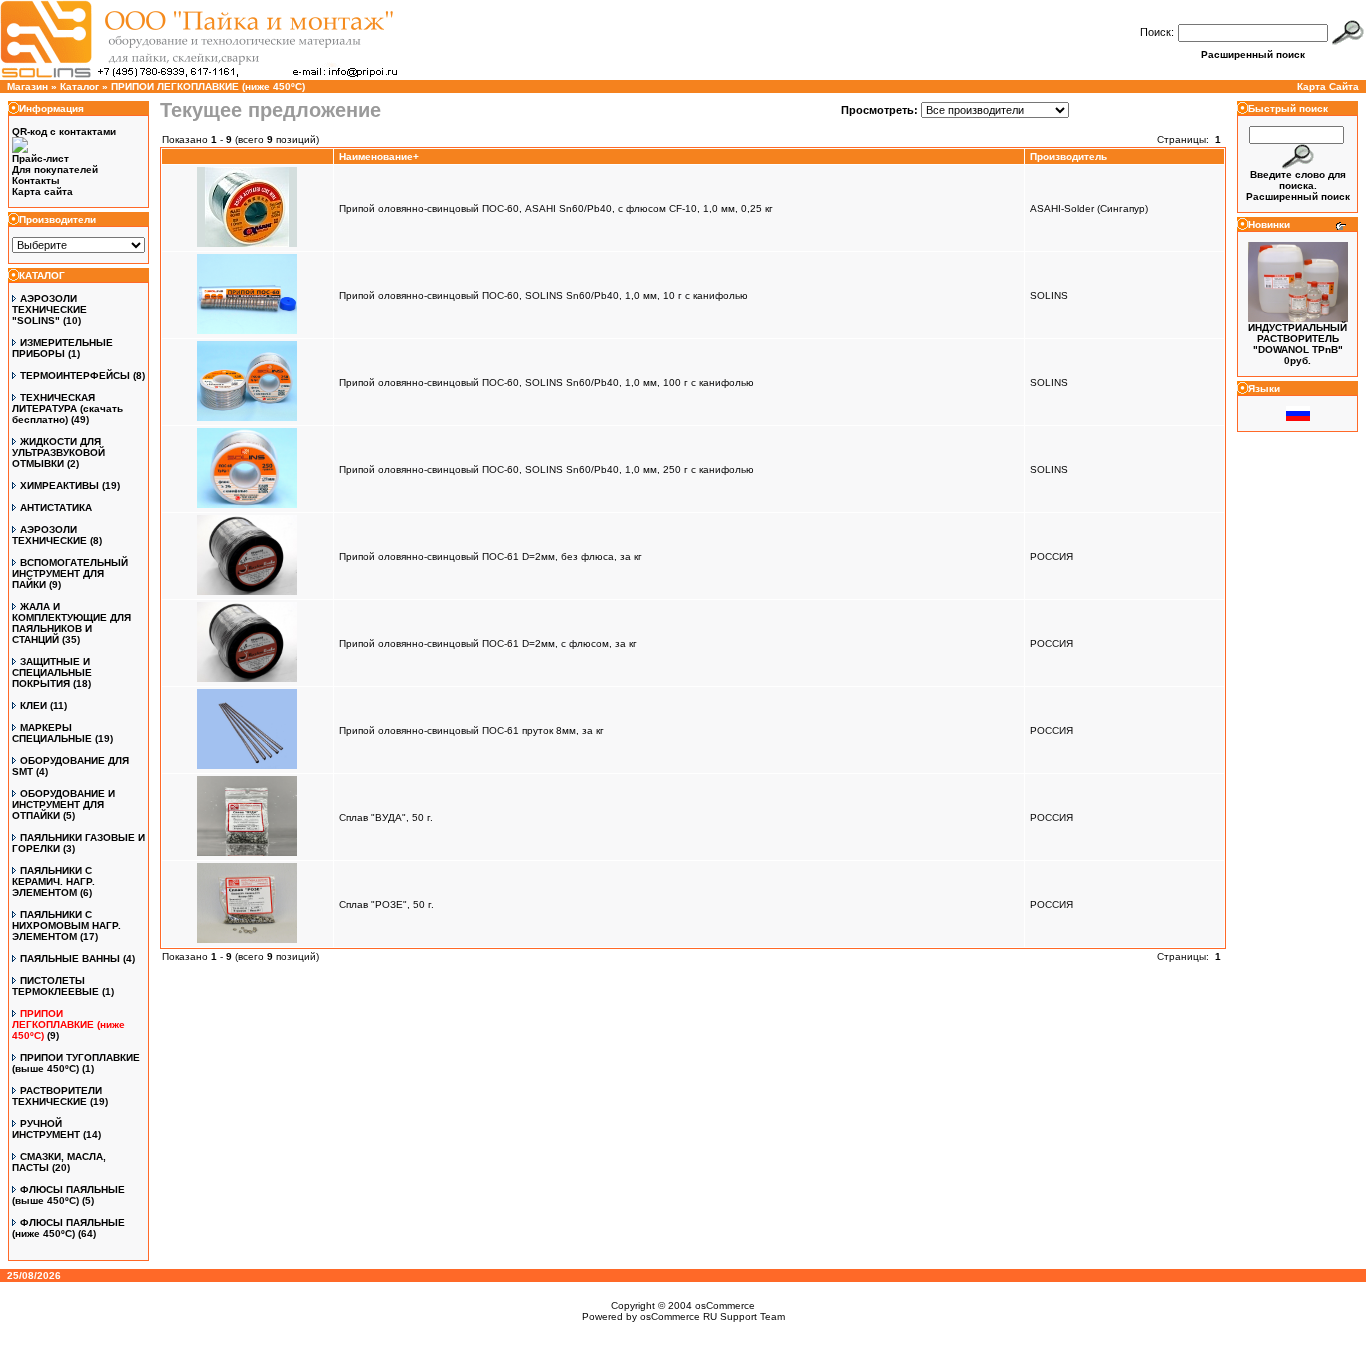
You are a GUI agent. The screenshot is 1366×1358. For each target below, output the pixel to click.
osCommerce (725, 1305)
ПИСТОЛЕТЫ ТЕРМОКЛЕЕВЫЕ (55, 986)
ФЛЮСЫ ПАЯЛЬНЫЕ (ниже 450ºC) (68, 1228)
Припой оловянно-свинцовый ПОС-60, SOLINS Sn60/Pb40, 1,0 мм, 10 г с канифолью (543, 295)
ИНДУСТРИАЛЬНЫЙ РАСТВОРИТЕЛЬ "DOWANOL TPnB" (1297, 338)
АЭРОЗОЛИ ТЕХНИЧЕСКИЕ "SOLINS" (49, 309)
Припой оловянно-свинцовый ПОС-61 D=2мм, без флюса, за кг (490, 556)
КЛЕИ (33, 705)
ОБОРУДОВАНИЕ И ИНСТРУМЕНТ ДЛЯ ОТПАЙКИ (63, 804)
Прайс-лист (40, 158)
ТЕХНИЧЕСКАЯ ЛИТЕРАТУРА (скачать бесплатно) (67, 408)
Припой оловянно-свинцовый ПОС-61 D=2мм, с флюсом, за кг (488, 643)
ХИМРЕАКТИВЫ (59, 485)
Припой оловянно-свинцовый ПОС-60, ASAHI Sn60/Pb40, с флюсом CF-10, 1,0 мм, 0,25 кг (556, 208)
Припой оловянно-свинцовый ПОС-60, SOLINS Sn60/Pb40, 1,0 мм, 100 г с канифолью (546, 382)
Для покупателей (55, 169)
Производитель (1068, 156)
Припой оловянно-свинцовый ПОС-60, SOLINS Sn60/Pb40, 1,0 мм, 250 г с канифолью (546, 469)
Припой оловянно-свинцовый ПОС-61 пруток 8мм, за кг (471, 730)
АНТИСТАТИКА (56, 507)
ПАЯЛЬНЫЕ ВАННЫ (70, 958)
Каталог (79, 86)
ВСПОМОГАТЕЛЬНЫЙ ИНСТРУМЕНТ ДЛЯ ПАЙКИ (70, 573)
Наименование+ (379, 156)
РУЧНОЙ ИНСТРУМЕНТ (46, 1129)
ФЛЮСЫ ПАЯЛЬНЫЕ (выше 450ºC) (68, 1195)
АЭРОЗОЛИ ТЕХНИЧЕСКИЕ (49, 535)
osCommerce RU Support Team (712, 1316)
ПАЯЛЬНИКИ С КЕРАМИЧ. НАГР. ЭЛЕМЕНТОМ (53, 881)
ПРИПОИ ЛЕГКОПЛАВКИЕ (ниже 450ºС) (208, 86)
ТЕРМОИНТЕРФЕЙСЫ (75, 375)
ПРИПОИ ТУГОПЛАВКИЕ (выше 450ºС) (76, 1063)
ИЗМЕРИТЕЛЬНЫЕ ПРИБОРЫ (62, 348)
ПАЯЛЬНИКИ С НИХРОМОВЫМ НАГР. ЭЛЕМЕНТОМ (66, 925)
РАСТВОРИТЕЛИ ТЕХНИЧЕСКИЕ (57, 1096)
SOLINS (1049, 295)
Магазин (27, 86)
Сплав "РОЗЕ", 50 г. (386, 904)
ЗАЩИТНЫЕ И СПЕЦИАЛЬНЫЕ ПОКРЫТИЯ (52, 672)
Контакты (36, 180)
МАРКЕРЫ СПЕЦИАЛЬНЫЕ (52, 733)
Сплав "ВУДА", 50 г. (386, 817)
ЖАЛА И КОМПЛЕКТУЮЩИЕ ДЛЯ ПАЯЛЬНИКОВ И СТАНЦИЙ (71, 623)
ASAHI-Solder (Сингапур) (1089, 208)
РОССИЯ (1051, 556)
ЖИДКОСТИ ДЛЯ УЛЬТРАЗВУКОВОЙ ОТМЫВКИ (58, 452)
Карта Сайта (1328, 86)
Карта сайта (42, 191)
